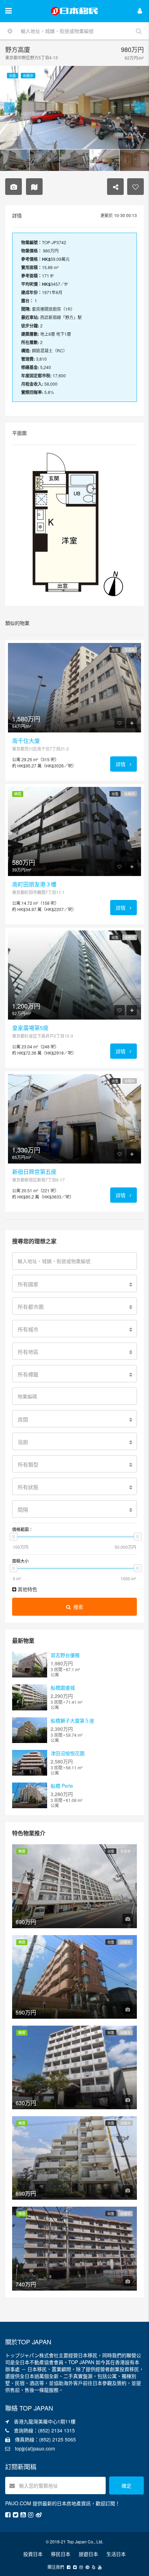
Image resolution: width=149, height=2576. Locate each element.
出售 (115, 650)
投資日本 (33, 2554)
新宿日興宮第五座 (34, 1172)
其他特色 (27, 1589)
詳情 (121, 764)
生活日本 (116, 2554)
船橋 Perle (62, 1786)
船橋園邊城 (63, 1688)
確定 (126, 2485)
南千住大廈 (26, 741)
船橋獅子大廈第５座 (72, 1720)
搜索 (78, 1607)
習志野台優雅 (65, 1655)
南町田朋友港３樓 (34, 884)
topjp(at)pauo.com (35, 2448)
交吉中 (130, 650)
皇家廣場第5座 (30, 1028)
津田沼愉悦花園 (68, 1753)
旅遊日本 (88, 2554)
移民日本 (61, 2554)
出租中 (130, 794)
